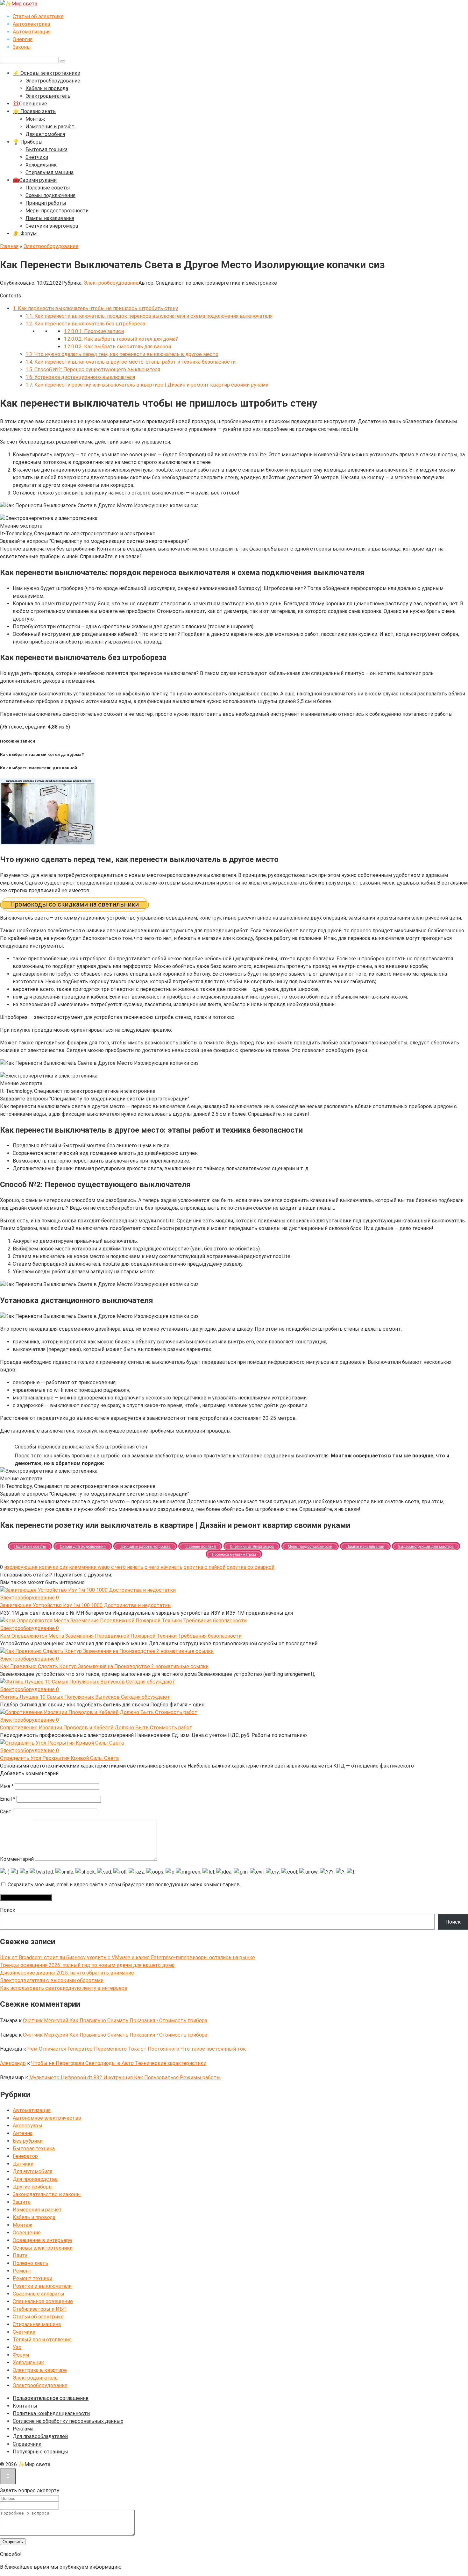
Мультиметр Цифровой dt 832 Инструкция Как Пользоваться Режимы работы (125, 2078)
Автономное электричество (47, 2118)
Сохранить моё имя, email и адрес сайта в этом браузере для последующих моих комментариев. (124, 1885)
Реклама (23, 2429)
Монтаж (35, 119)
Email (8, 1799)
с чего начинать (163, 1567)
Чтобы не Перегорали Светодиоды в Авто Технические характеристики (119, 2063)
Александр (13, 2063)
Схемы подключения (50, 195)
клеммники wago (89, 1567)
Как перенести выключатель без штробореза (85, 324)
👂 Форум (25, 234)
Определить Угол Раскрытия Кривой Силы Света (59, 1758)
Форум (21, 2355)
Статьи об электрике (38, 16)
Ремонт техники (32, 2278)
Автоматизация (32, 32)
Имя (7, 1786)
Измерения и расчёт (50, 127)
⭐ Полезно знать (34, 111)
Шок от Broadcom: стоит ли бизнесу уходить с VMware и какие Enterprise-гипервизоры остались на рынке (128, 1957)
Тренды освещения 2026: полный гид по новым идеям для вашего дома (87, 1965)
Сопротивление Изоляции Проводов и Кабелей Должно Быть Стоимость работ (96, 1728)
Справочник (27, 2444)
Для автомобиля (45, 134)
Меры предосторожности (57, 211)
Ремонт (22, 2271)
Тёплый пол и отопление (42, 2340)
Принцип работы (46, 203)
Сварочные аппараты (39, 2294)
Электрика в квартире (40, 2370)
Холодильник (41, 165)
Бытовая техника (46, 149)
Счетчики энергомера (52, 226)
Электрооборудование (53, 81)
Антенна (23, 2133)
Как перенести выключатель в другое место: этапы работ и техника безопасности (131, 362)
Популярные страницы (40, 2452)
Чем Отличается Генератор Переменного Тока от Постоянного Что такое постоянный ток (137, 2049)
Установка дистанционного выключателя (80, 377)
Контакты (25, 2406)
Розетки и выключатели (42, 2286)
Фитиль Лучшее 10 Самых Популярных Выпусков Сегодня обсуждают (85, 1697)
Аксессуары (28, 2126)
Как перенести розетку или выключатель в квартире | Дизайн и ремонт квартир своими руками (147, 385)
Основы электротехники (43, 2248)
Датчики (23, 2164)
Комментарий (17, 1859)
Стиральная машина (50, 172)
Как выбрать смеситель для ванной (117, 347)
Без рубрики (28, 2141)
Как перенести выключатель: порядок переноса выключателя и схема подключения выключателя (149, 316)
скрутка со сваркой (251, 1567)
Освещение (27, 2233)
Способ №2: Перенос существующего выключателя (93, 370)
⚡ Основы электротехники (46, 73)
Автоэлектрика (31, 24)
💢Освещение (30, 104)
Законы (22, 47)
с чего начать (127, 1567)
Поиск (8, 1910)
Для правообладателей (40, 2436)
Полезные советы (48, 188)
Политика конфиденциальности (51, 2413)
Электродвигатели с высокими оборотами (52, 1980)
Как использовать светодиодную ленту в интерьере (64, 1988)
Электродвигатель (48, 96)
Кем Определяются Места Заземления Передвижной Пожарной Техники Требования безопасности (121, 1636)
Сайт (6, 1812)
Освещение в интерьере (42, 2240)
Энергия (23, 39)
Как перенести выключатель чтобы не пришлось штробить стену (95, 308)
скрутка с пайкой (205, 1567)
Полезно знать (30, 2263)
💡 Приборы (28, 142)
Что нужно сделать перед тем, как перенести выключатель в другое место (122, 354)
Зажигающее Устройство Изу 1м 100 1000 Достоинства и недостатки (85, 1605)
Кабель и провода (47, 88)
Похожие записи (94, 331)
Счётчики (37, 157)
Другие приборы (33, 2187)
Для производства (35, 2179)
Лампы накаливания (50, 218)
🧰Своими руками (35, 180)
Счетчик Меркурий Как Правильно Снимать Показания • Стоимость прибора (115, 2021)
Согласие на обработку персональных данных (68, 2421)
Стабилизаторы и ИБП (40, 2309)
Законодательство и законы (47, 2194)
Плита (20, 2256)
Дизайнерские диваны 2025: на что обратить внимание (67, 1973)
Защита (22, 2202)
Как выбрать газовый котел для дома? (121, 339)
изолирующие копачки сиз (36, 1567)
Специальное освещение (43, 2301)
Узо (17, 2347)
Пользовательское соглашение (51, 2398)
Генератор (25, 2156)
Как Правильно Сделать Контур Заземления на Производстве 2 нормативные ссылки (104, 1666)
